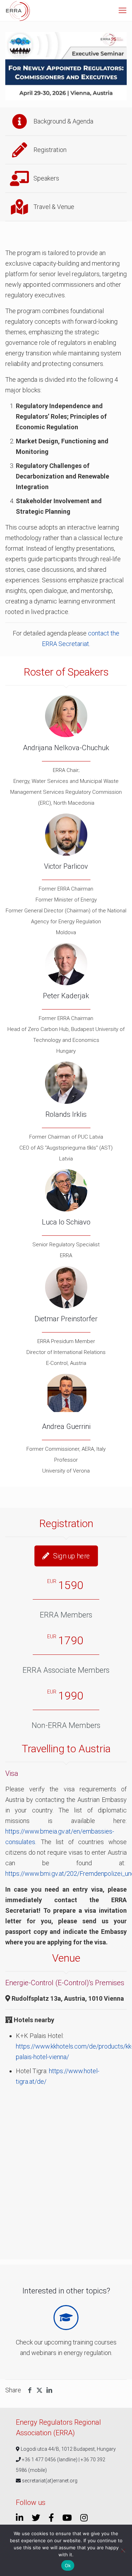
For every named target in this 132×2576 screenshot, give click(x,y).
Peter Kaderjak (66, 996)
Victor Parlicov (66, 866)
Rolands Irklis (66, 1114)
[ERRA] (18, 11)
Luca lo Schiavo (66, 1222)
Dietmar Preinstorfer (66, 1319)
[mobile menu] (122, 11)
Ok (68, 2565)
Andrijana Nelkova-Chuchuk (66, 748)
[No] (123, 2550)
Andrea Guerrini (66, 1426)
